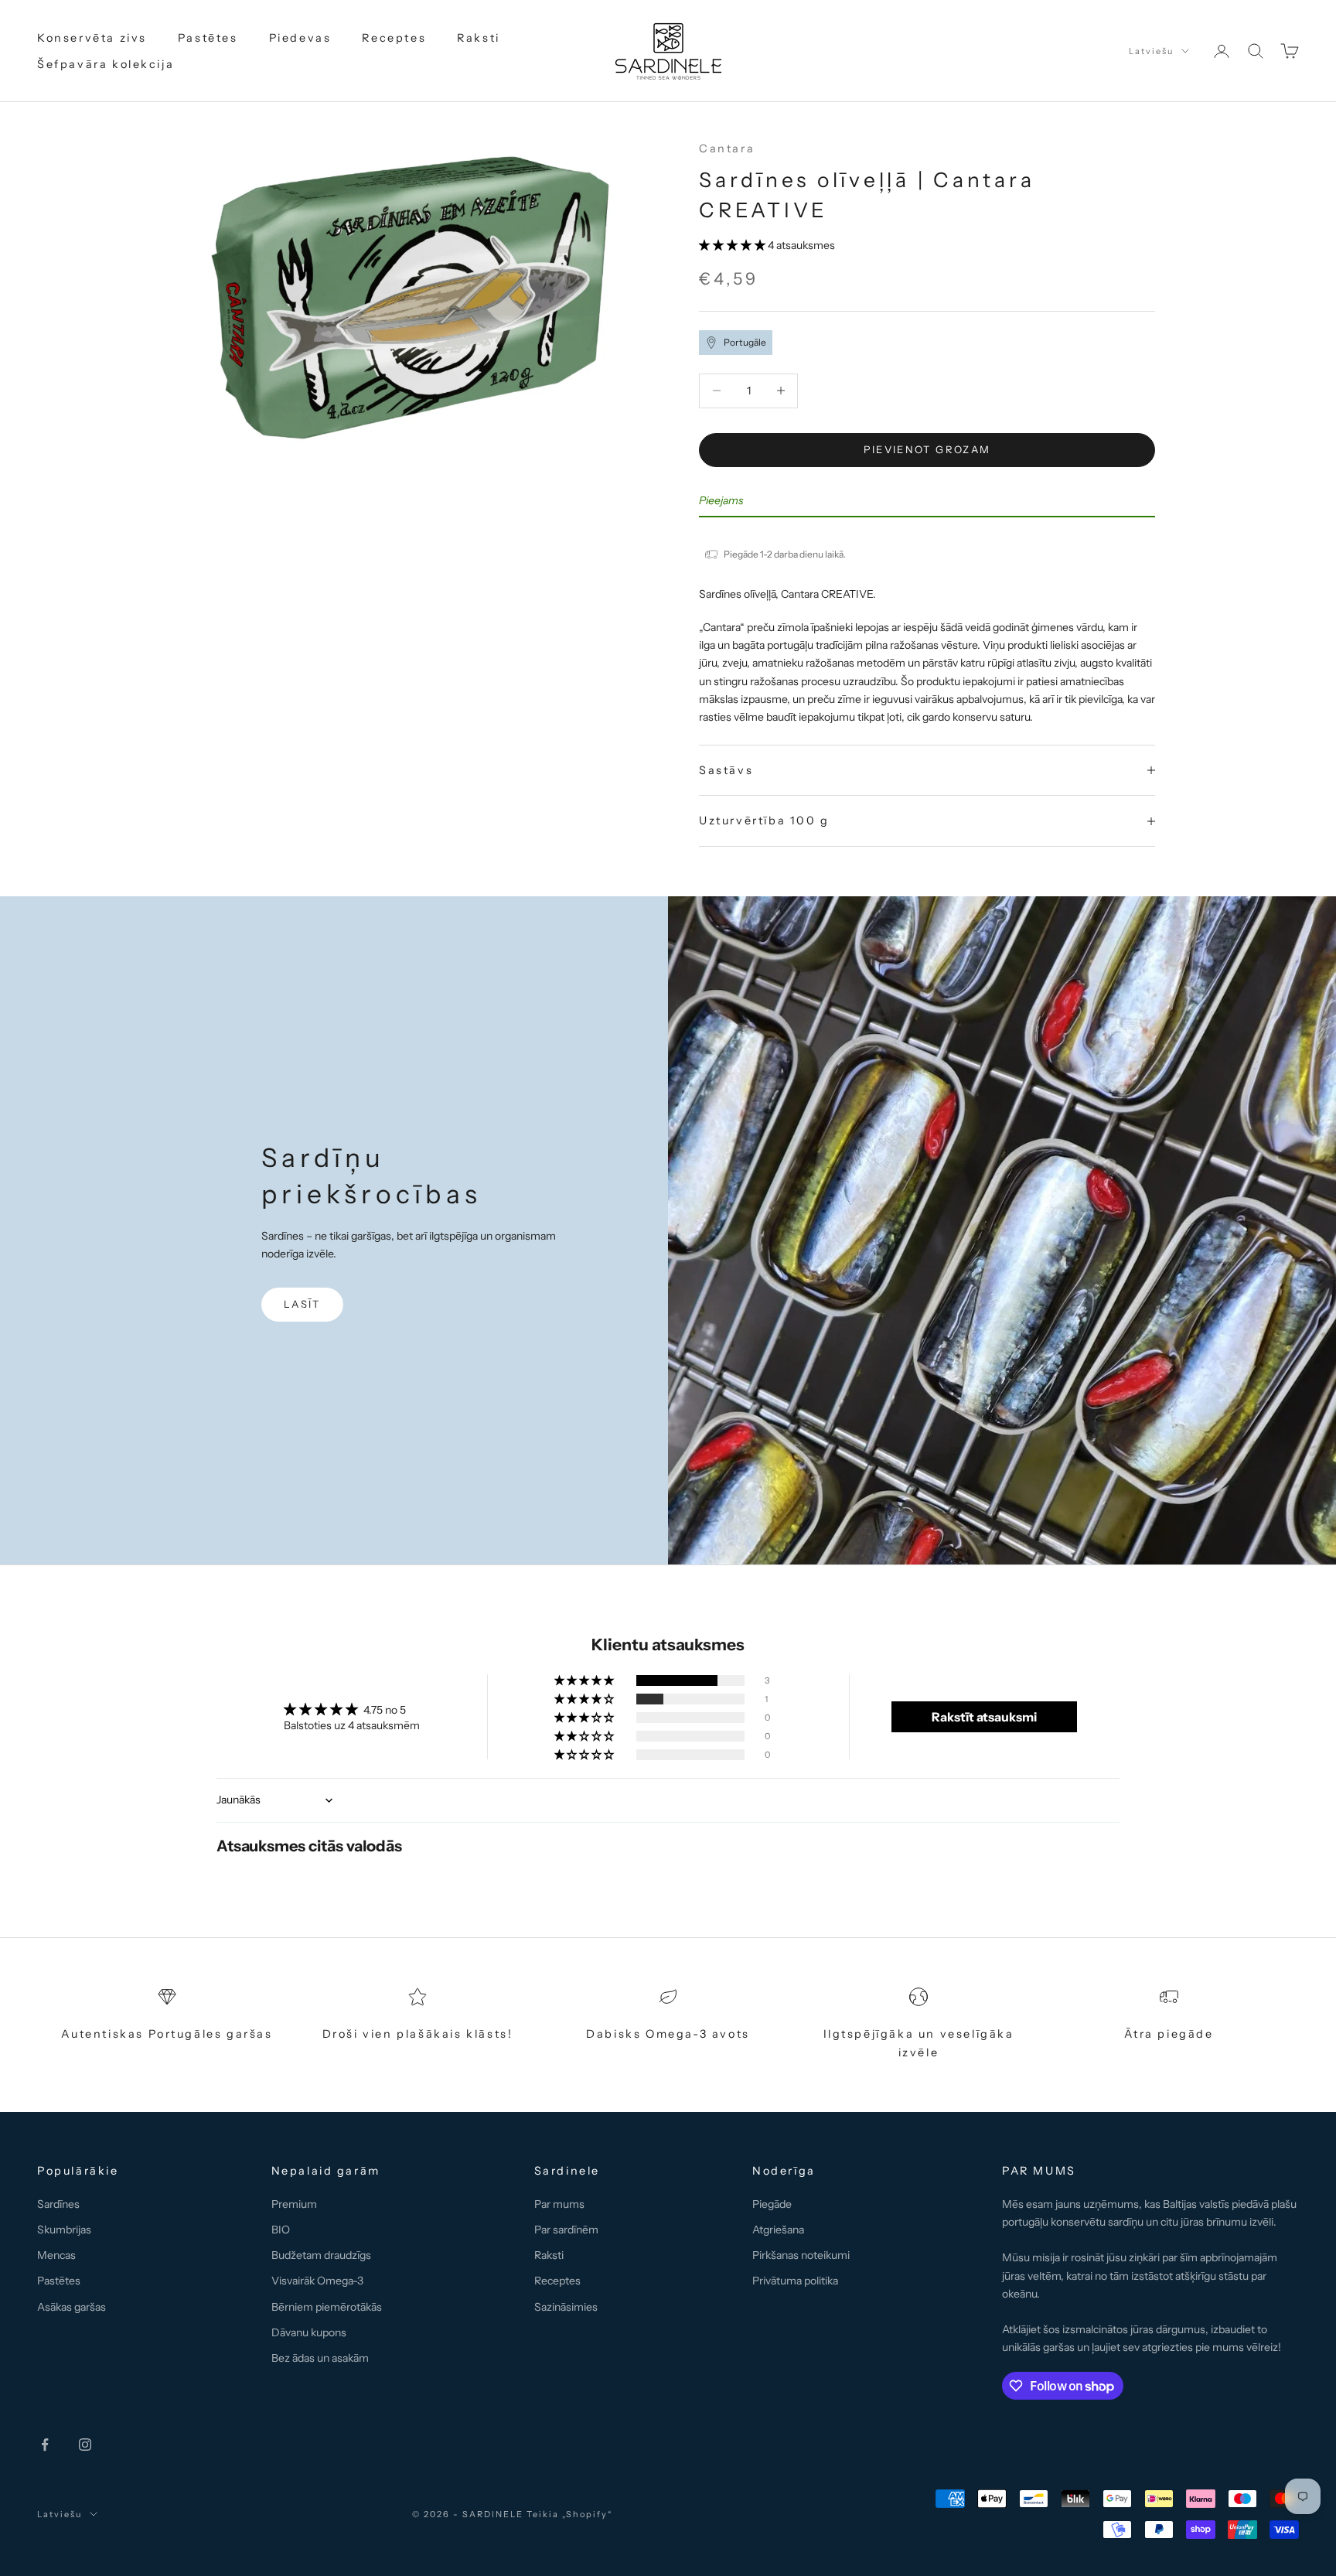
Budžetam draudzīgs (321, 2255)
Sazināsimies (566, 2307)
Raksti (479, 38)
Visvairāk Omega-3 (317, 2281)
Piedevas (300, 38)
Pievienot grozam (927, 449)
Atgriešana (778, 2230)
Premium (294, 2204)
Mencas (56, 2255)
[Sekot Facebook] (45, 2445)
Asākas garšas (72, 2307)
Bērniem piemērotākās (327, 2307)
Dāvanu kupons (309, 2332)
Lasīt (302, 1304)
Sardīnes (58, 2204)
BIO (281, 2230)
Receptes (394, 38)
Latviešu (1151, 51)
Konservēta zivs (92, 38)
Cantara (727, 148)
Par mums (559, 2204)
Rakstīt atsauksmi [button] (984, 1717)
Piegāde (772, 2204)
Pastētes (208, 38)
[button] (733, 245)
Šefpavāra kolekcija (106, 64)
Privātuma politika (795, 2281)
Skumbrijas (64, 2230)
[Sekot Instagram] (85, 2445)
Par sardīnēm (566, 2230)
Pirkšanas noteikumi (801, 2255)
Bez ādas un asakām (320, 2358)
